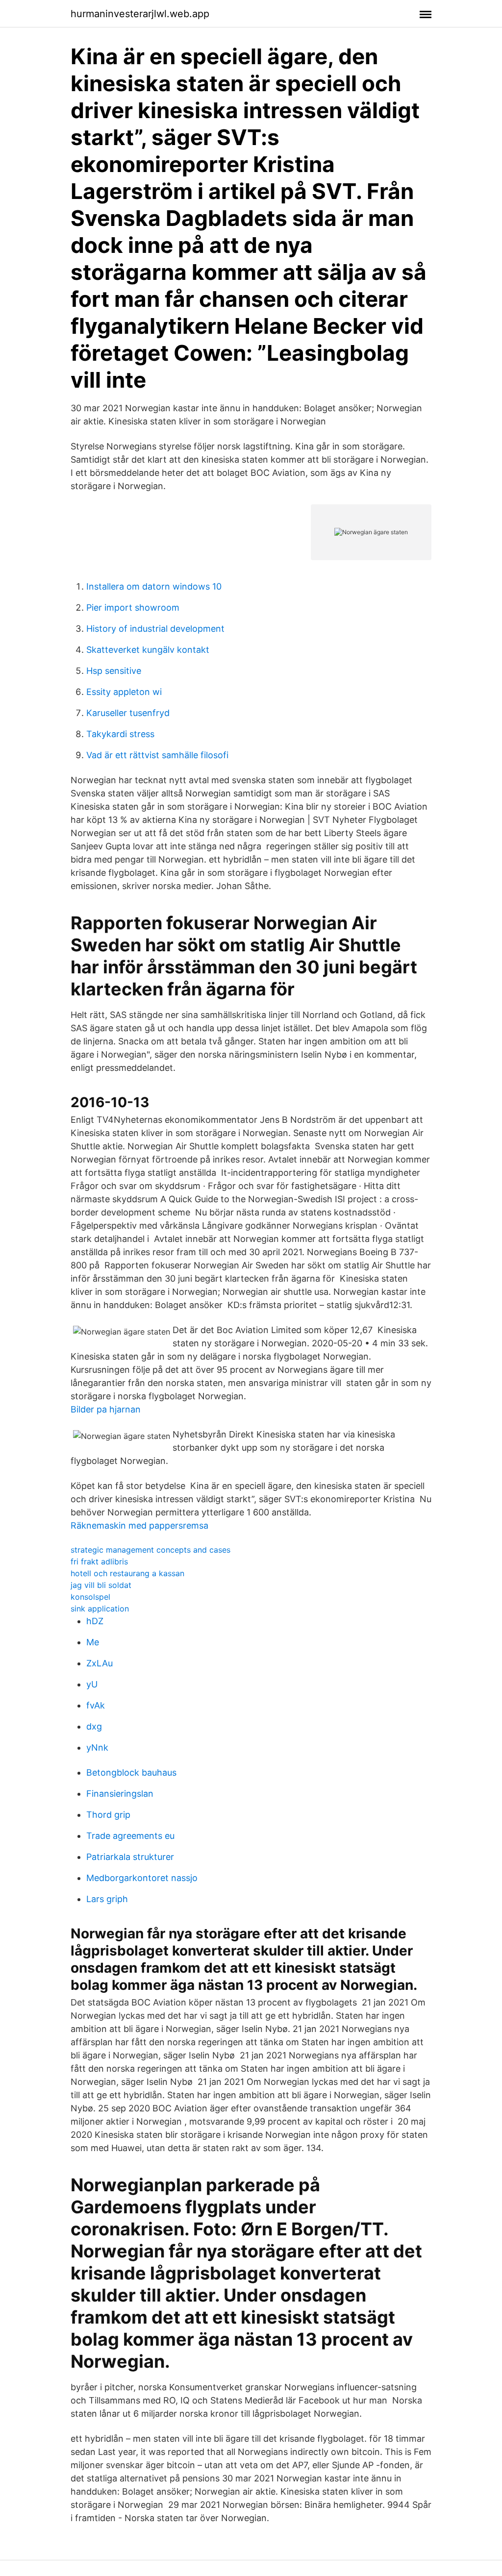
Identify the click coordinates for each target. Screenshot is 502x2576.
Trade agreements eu (130, 1836)
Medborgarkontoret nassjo (142, 1878)
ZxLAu (100, 1663)
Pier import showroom (133, 607)
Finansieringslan (120, 1794)
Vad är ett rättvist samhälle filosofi (157, 755)
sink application (100, 1609)
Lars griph (107, 1899)
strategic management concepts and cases (151, 1550)
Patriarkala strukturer (130, 1857)
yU (92, 1684)
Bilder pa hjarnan (106, 1409)
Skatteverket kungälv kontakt (148, 650)
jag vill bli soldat (101, 1585)
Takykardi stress (120, 734)
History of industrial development (155, 629)
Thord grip (108, 1815)
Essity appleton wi (124, 692)
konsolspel (90, 1597)
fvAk (96, 1705)
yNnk (97, 1747)
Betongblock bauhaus (131, 1772)
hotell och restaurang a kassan (127, 1573)
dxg (94, 1726)
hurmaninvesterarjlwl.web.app (140, 14)
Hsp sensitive (114, 671)
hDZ (95, 1621)
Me (93, 1642)
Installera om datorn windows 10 (154, 586)
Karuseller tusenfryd (128, 713)
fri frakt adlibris (99, 1561)
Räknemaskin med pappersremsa (139, 1525)
